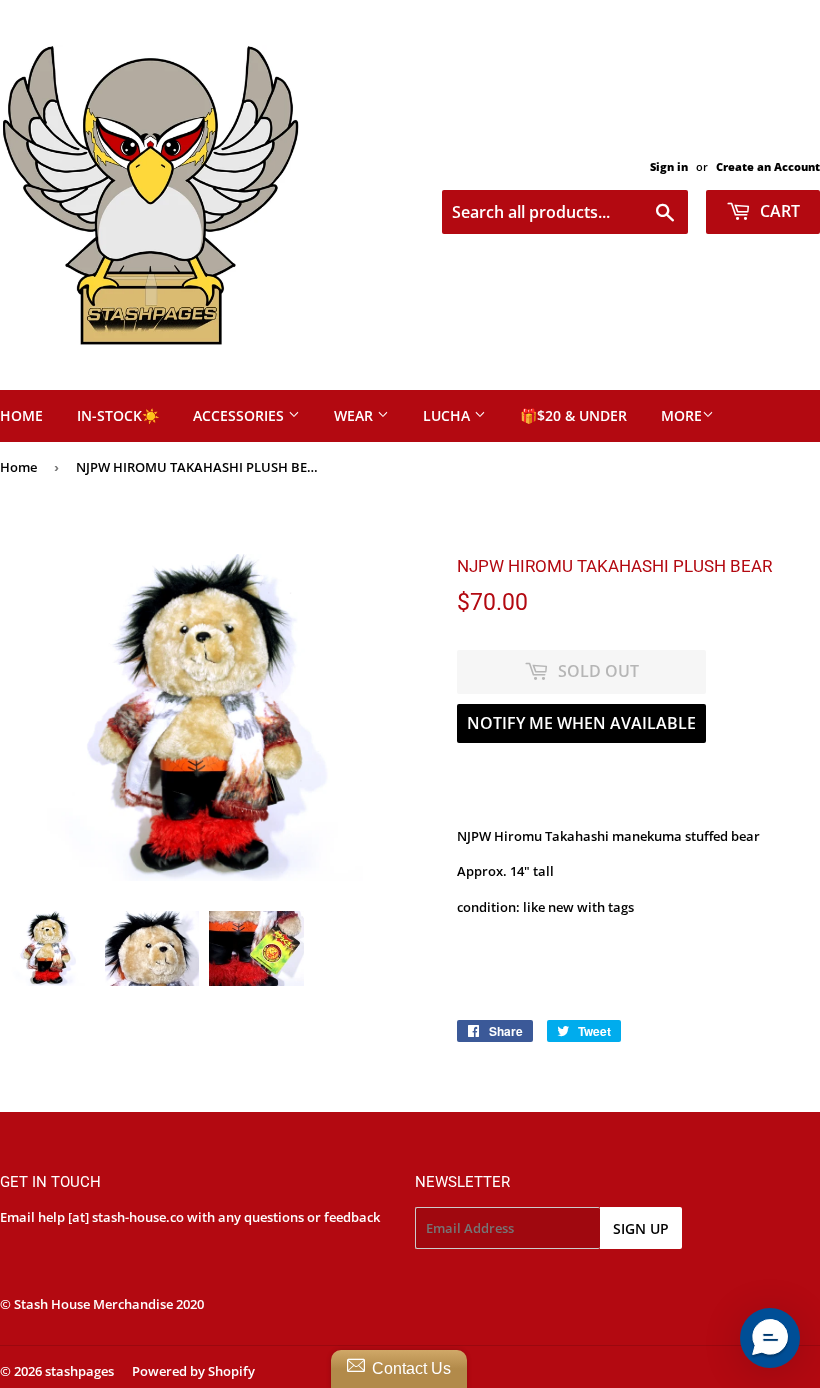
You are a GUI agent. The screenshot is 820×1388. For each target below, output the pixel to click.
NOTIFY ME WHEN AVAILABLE (581, 723)
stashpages (79, 1371)
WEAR (355, 415)
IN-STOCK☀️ (118, 415)
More (681, 415)
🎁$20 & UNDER (573, 415)
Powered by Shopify (193, 1371)
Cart (778, 211)
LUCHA (448, 415)
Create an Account (768, 166)
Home (18, 467)
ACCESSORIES (240, 415)
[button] (770, 1338)
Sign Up (641, 1228)
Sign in (669, 166)
